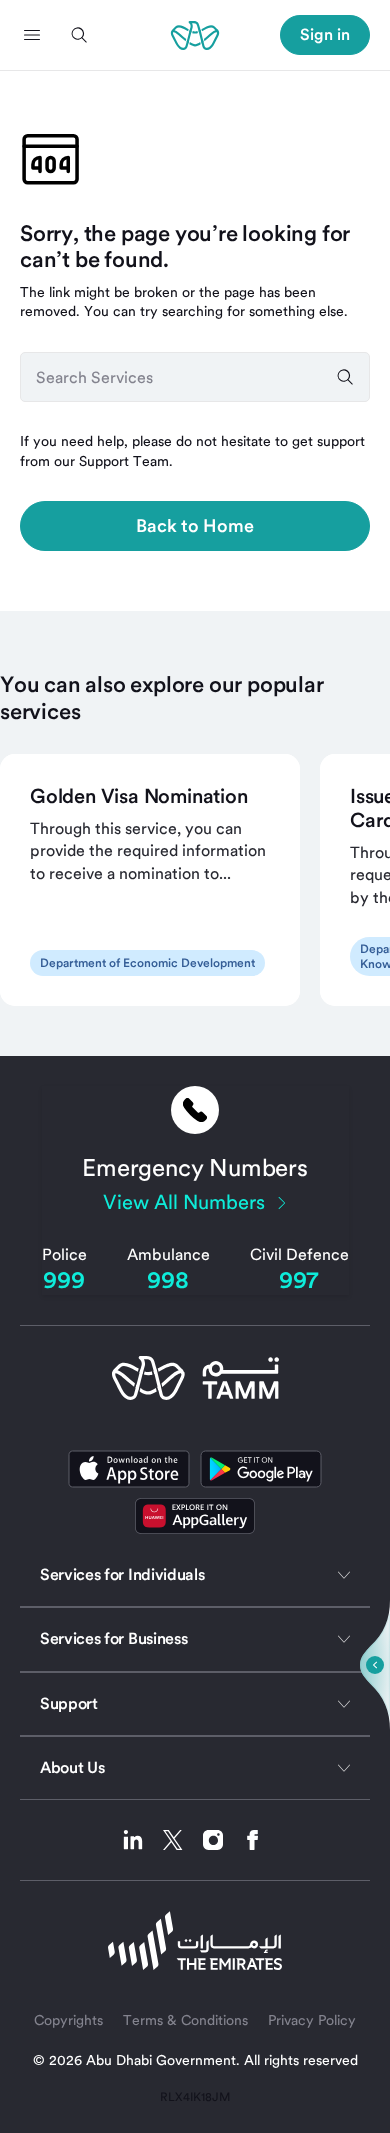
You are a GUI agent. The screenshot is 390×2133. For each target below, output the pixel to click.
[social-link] (195, 1516)
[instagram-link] (220, 1840)
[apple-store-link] (129, 1469)
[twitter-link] (180, 1840)
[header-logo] (195, 35)
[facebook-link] (253, 1840)
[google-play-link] (261, 1469)
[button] (32, 35)
